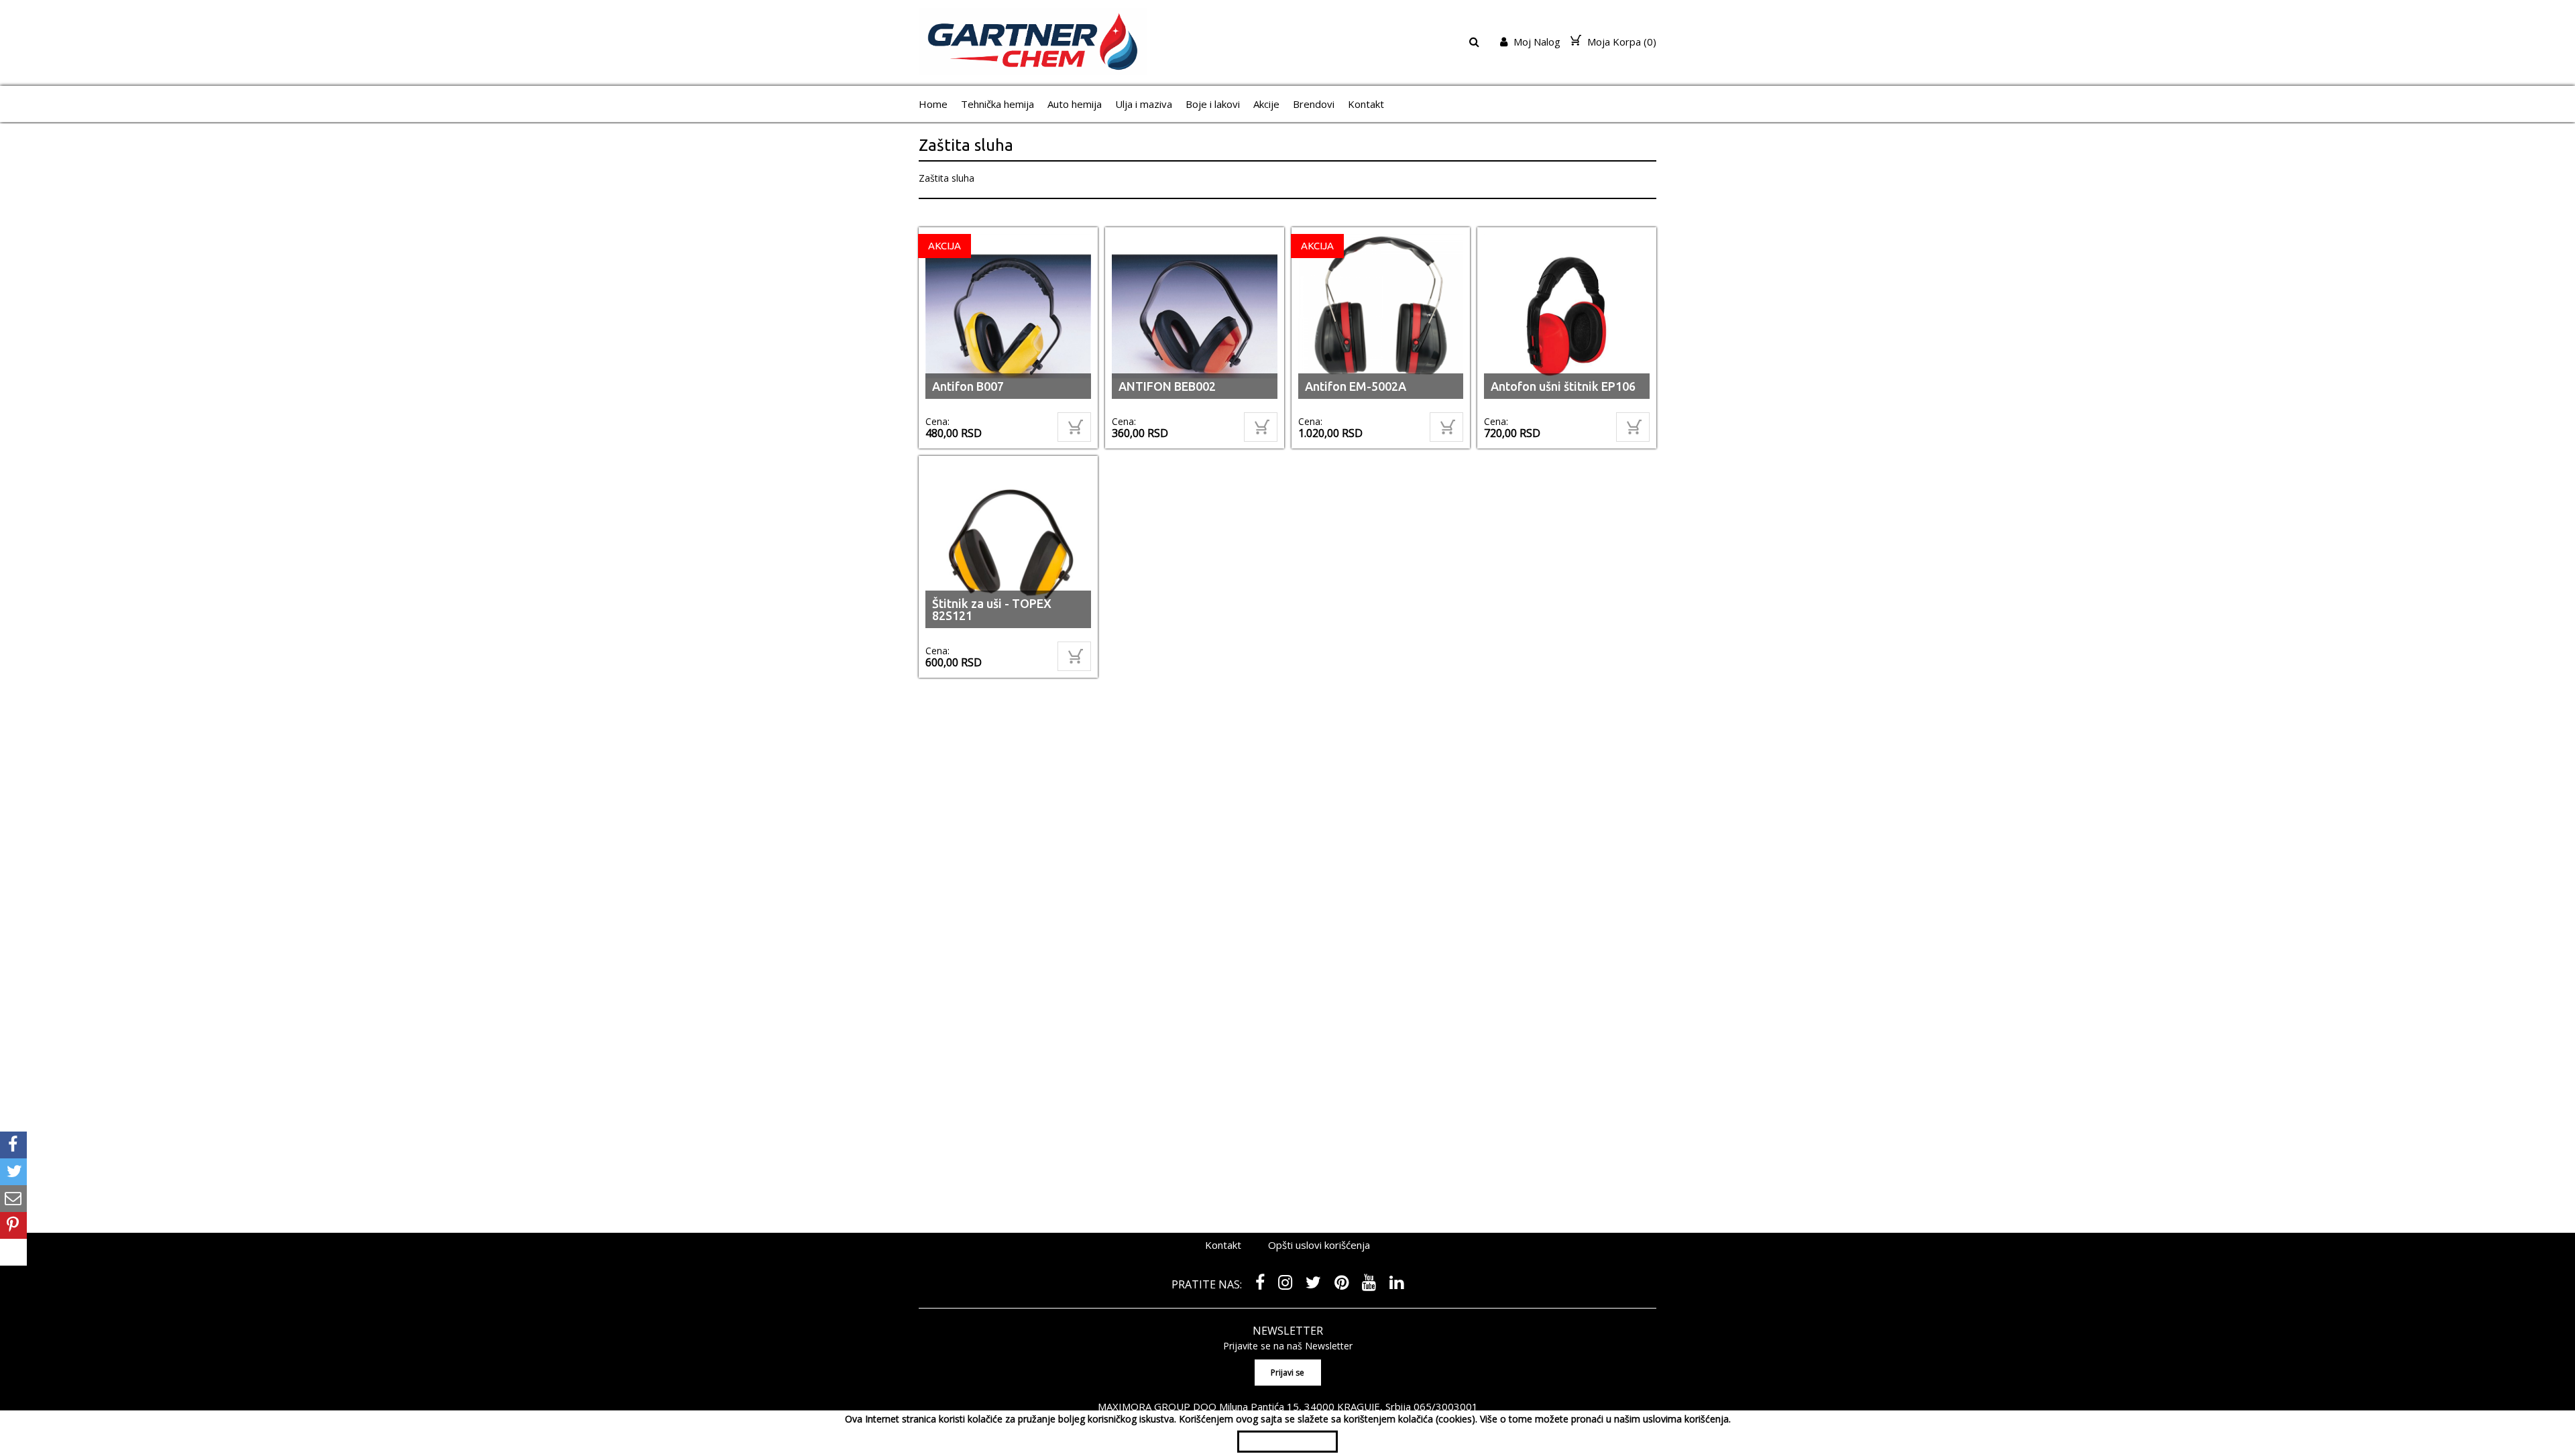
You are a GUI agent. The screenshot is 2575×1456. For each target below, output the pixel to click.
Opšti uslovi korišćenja (1319, 1249)
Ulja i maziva (1144, 104)
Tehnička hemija (997, 104)
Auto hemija (1075, 104)
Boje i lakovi (1213, 104)
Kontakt (1366, 104)
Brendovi (1314, 104)
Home (933, 104)
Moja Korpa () (1620, 42)
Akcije (1266, 104)
